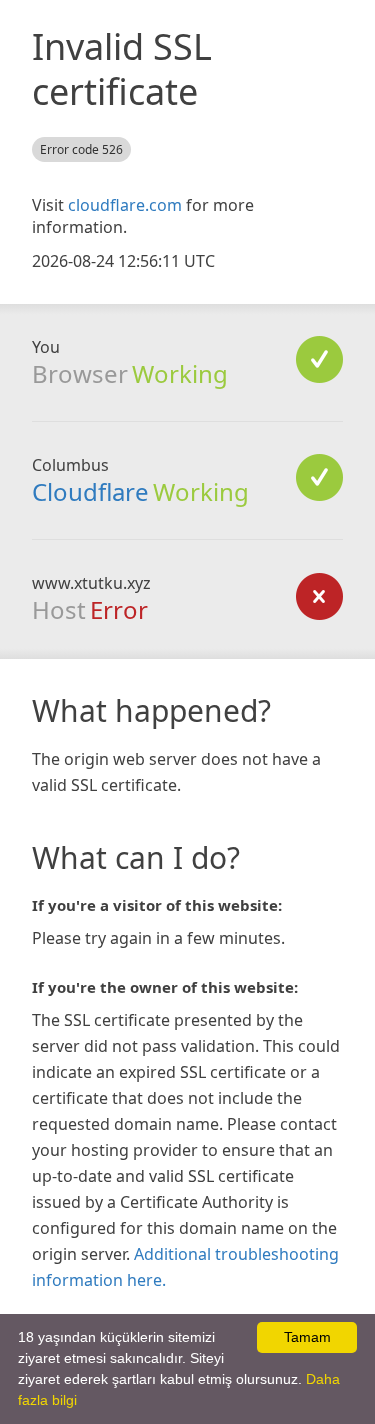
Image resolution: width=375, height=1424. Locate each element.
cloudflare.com (125, 205)
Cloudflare (90, 491)
